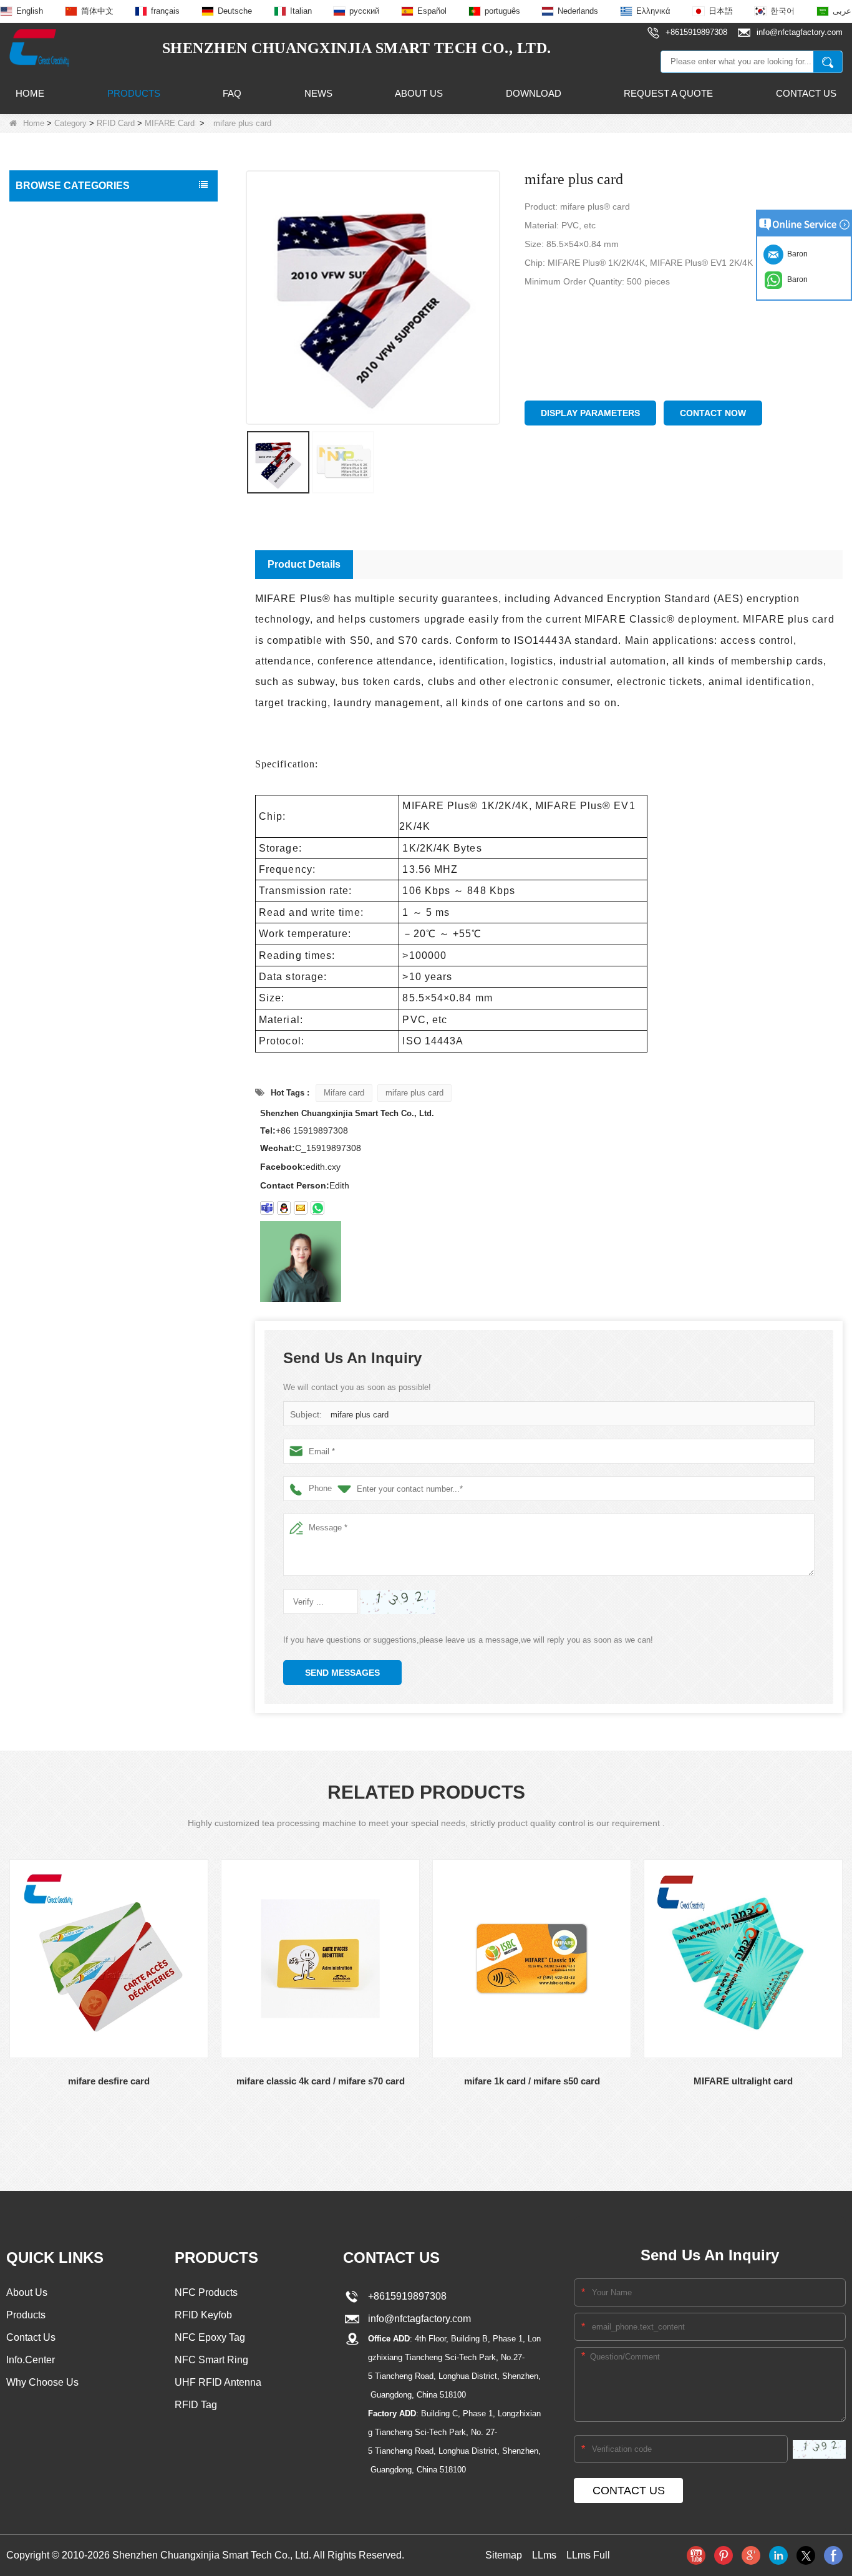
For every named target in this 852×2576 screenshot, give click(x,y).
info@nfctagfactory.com (417, 2319)
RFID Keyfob (45, 465)
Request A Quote (668, 93)
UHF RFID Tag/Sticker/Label (75, 518)
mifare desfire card (109, 2081)
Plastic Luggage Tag (59, 649)
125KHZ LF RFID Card (70, 261)
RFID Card (116, 123)
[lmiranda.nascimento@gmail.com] (267, 1208)
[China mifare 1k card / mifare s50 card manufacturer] (532, 1959)
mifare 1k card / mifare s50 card (532, 2081)
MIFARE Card (170, 123)
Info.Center (31, 2360)
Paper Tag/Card (51, 727)
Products (134, 93)
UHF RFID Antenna (57, 570)
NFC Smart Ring (211, 2360)
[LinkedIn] (778, 2555)
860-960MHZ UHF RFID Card (82, 310)
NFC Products (47, 413)
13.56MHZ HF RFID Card (74, 285)
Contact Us (806, 93)
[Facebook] (833, 2555)
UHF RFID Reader (56, 492)
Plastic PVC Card (53, 623)
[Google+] (751, 2555)
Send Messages (342, 1673)
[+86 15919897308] (317, 1208)
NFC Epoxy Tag (210, 2337)
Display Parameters (590, 413)
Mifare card (344, 1093)
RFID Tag (38, 361)
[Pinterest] (724, 2555)
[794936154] (284, 1208)
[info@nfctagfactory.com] (301, 1208)
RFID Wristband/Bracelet (68, 387)
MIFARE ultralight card (743, 2081)
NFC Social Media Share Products (87, 439)
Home (30, 93)
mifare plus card (414, 1093)
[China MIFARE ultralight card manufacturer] (743, 1959)
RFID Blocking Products (66, 596)
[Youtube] (696, 2555)
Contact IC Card (51, 780)
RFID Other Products (61, 754)
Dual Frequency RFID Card (76, 334)
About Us (419, 93)
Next (9, 2141)
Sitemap (504, 2555)
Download (534, 93)
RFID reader (44, 544)
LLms (544, 2555)
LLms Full (588, 2555)
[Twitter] (806, 2555)
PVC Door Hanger (55, 675)
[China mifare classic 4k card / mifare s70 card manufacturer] (320, 1959)
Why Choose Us (42, 2382)
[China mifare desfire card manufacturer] (109, 1959)
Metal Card (41, 701)
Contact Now (713, 413)
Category (70, 123)
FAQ (232, 93)
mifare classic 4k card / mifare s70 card (321, 2081)
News (318, 93)
